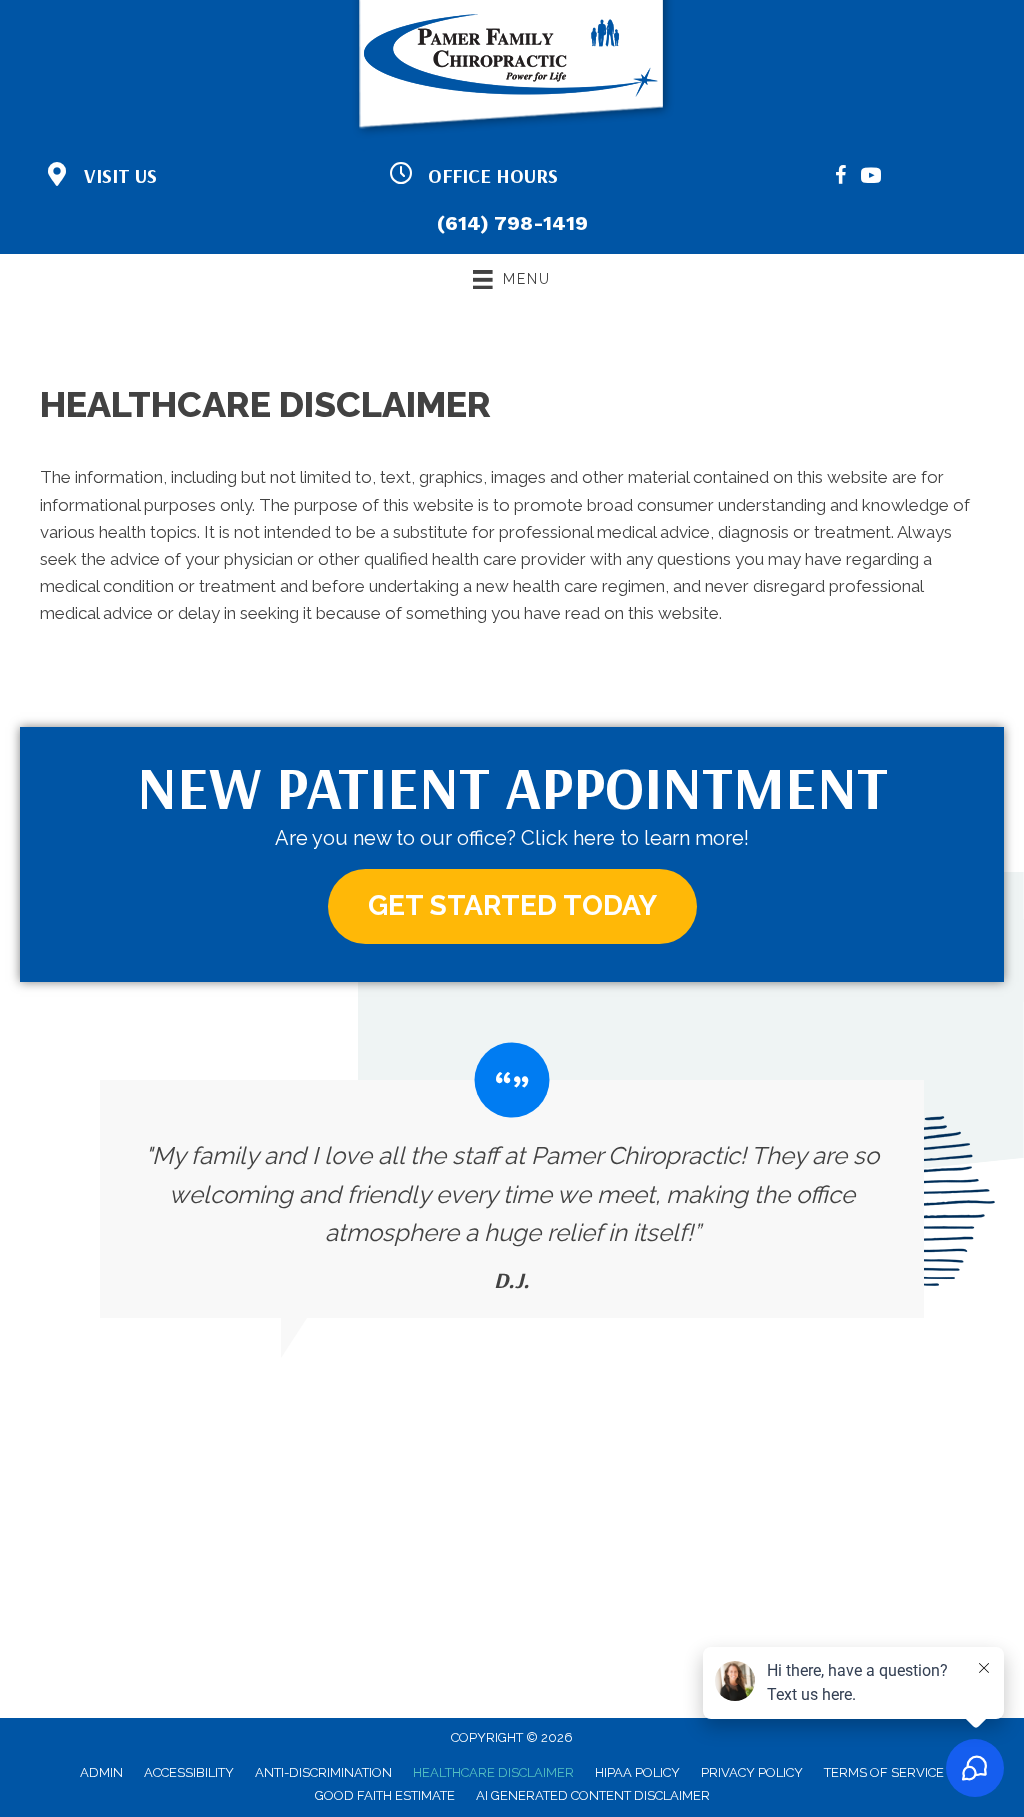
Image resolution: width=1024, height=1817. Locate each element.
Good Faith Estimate (385, 1795)
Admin (101, 1772)
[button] (512, 906)
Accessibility (189, 1772)
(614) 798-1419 (512, 223)
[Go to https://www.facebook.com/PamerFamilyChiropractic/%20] (841, 178)
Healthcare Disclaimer (493, 1772)
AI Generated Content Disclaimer (593, 1795)
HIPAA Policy (637, 1772)
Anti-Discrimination (323, 1772)
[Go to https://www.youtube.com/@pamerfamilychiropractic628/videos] (871, 178)
